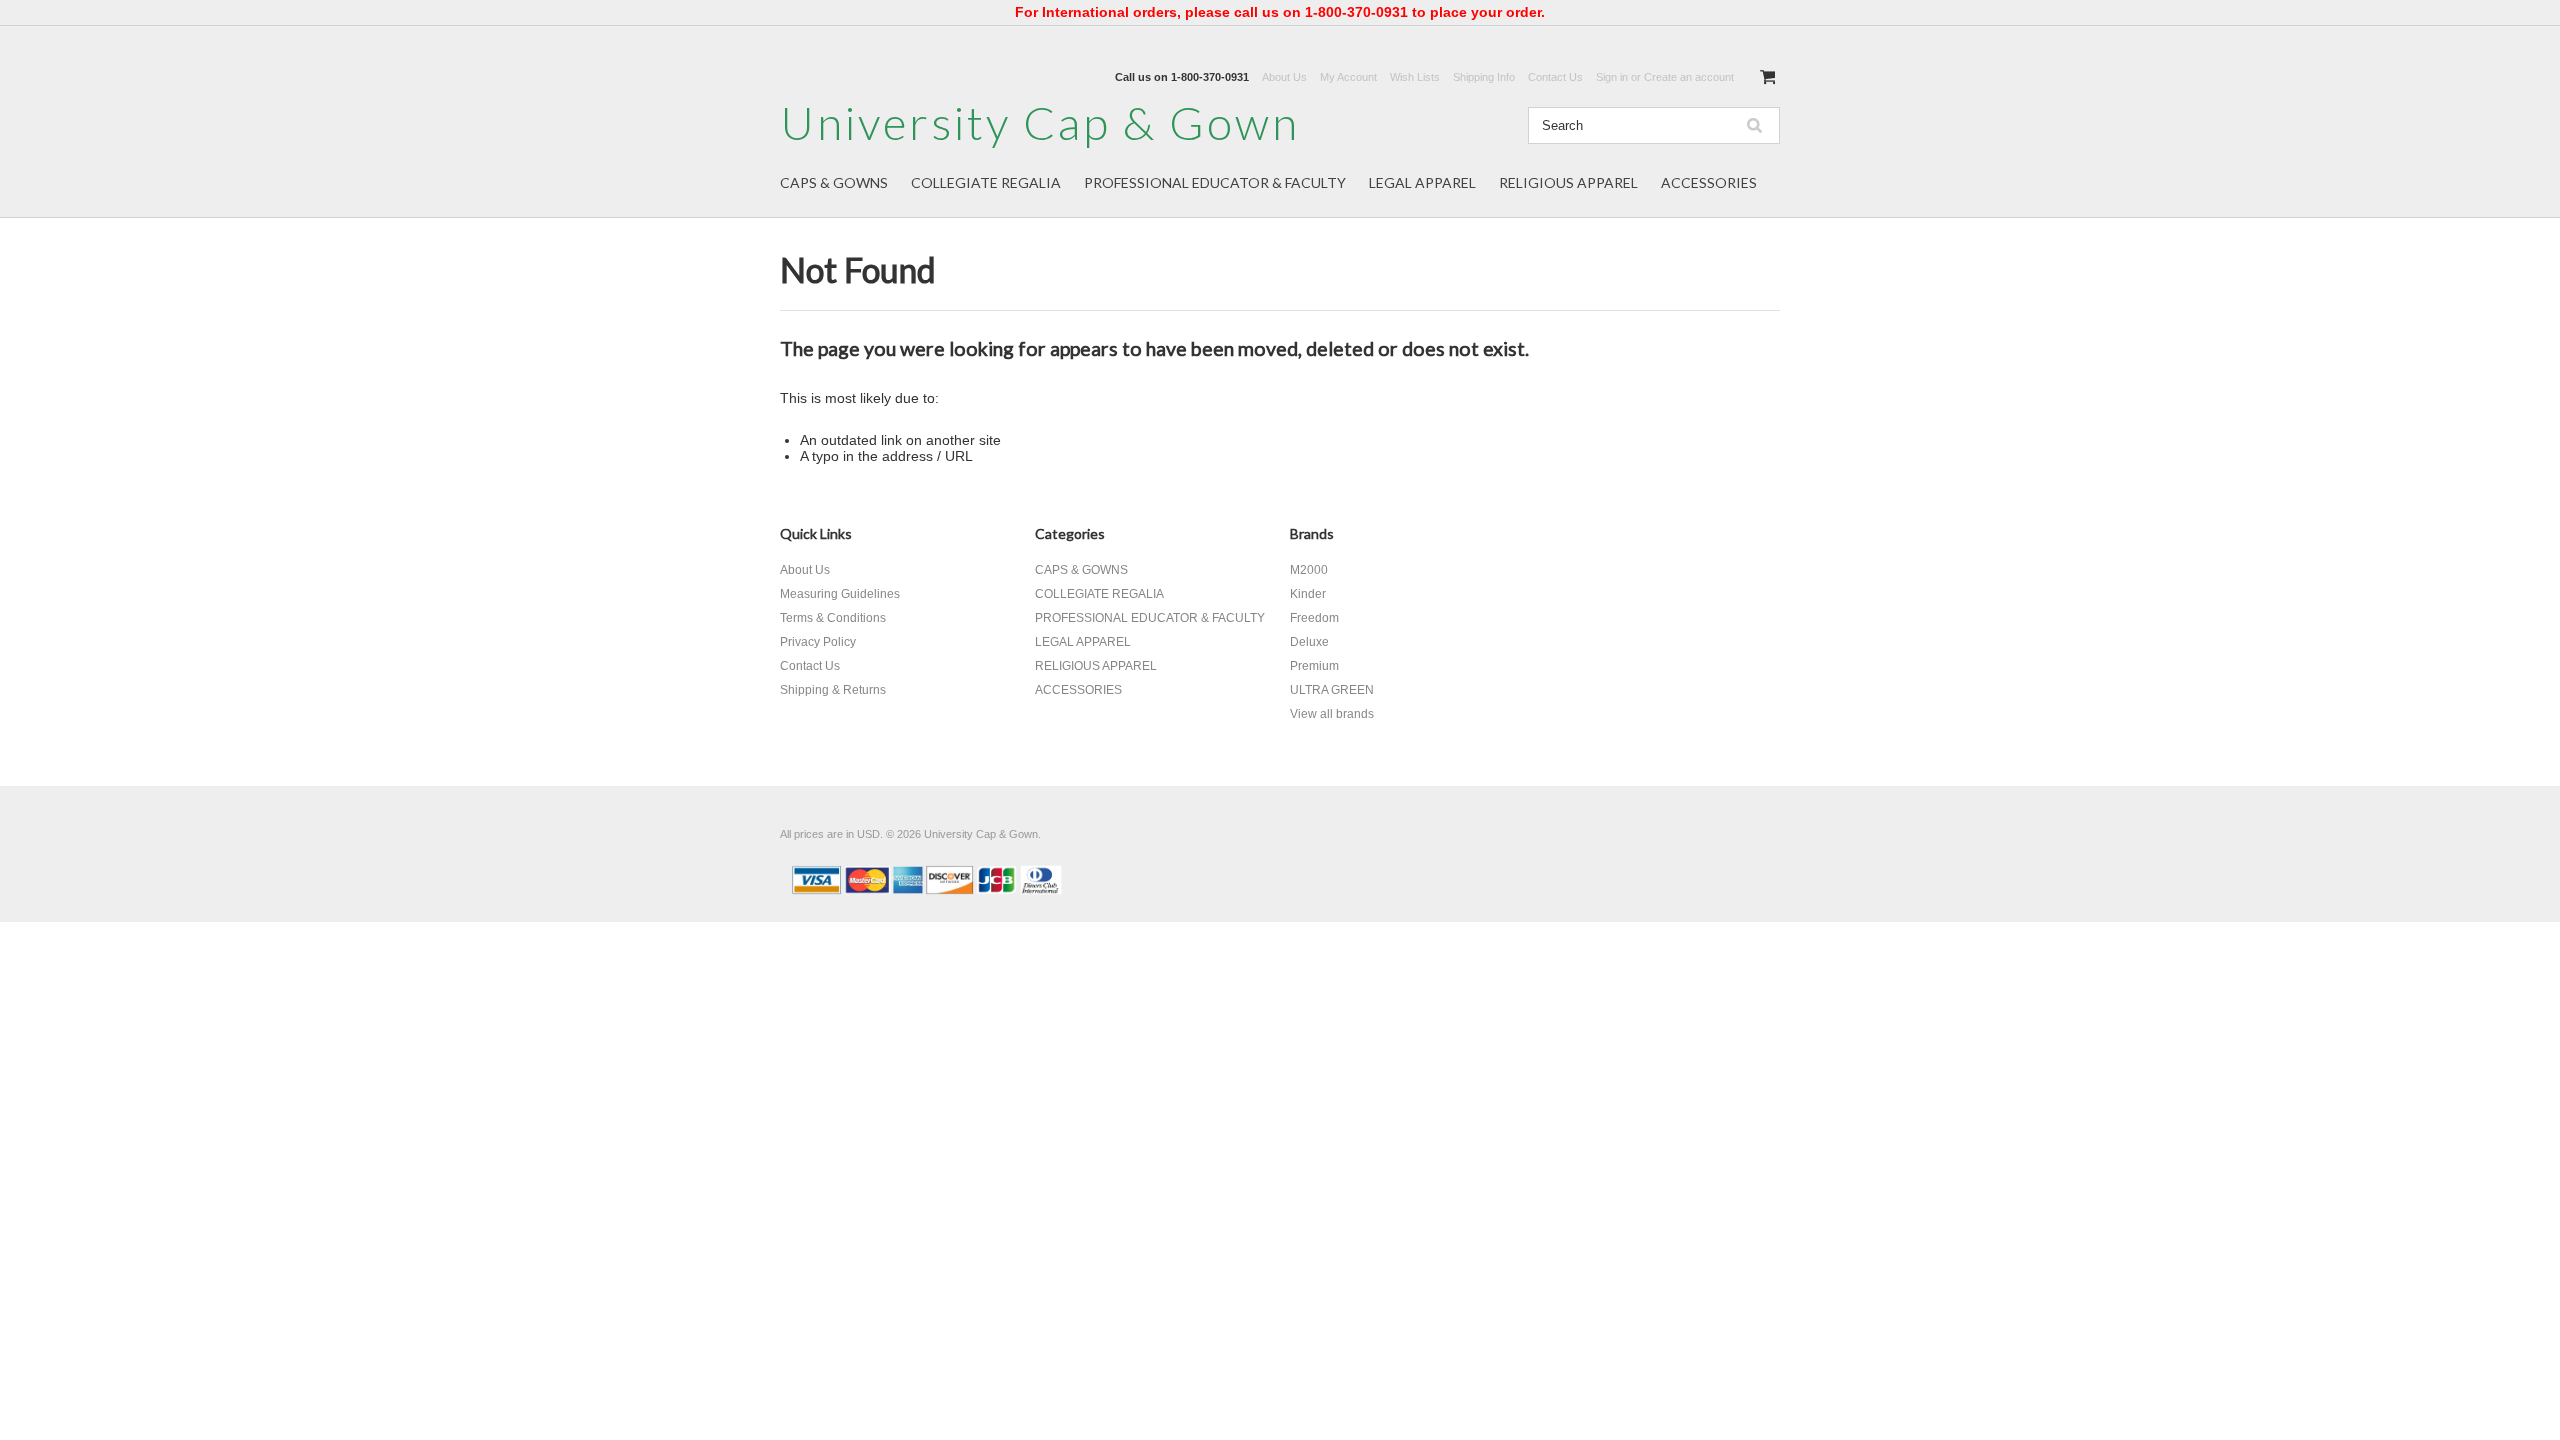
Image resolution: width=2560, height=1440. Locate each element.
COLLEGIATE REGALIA (986, 182)
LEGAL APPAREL (1422, 182)
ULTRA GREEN (1332, 690)
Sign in (1612, 77)
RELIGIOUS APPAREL (1568, 182)
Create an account (1689, 77)
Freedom (1314, 618)
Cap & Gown (1040, 122)
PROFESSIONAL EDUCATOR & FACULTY (1215, 182)
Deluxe (1309, 642)
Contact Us (1555, 77)
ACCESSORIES (1709, 182)
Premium (1314, 666)
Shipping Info (1484, 77)
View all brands (1332, 714)
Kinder (1308, 594)
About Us (1284, 77)
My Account (1348, 77)
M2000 (1309, 570)
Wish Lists (1415, 77)
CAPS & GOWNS (834, 182)
